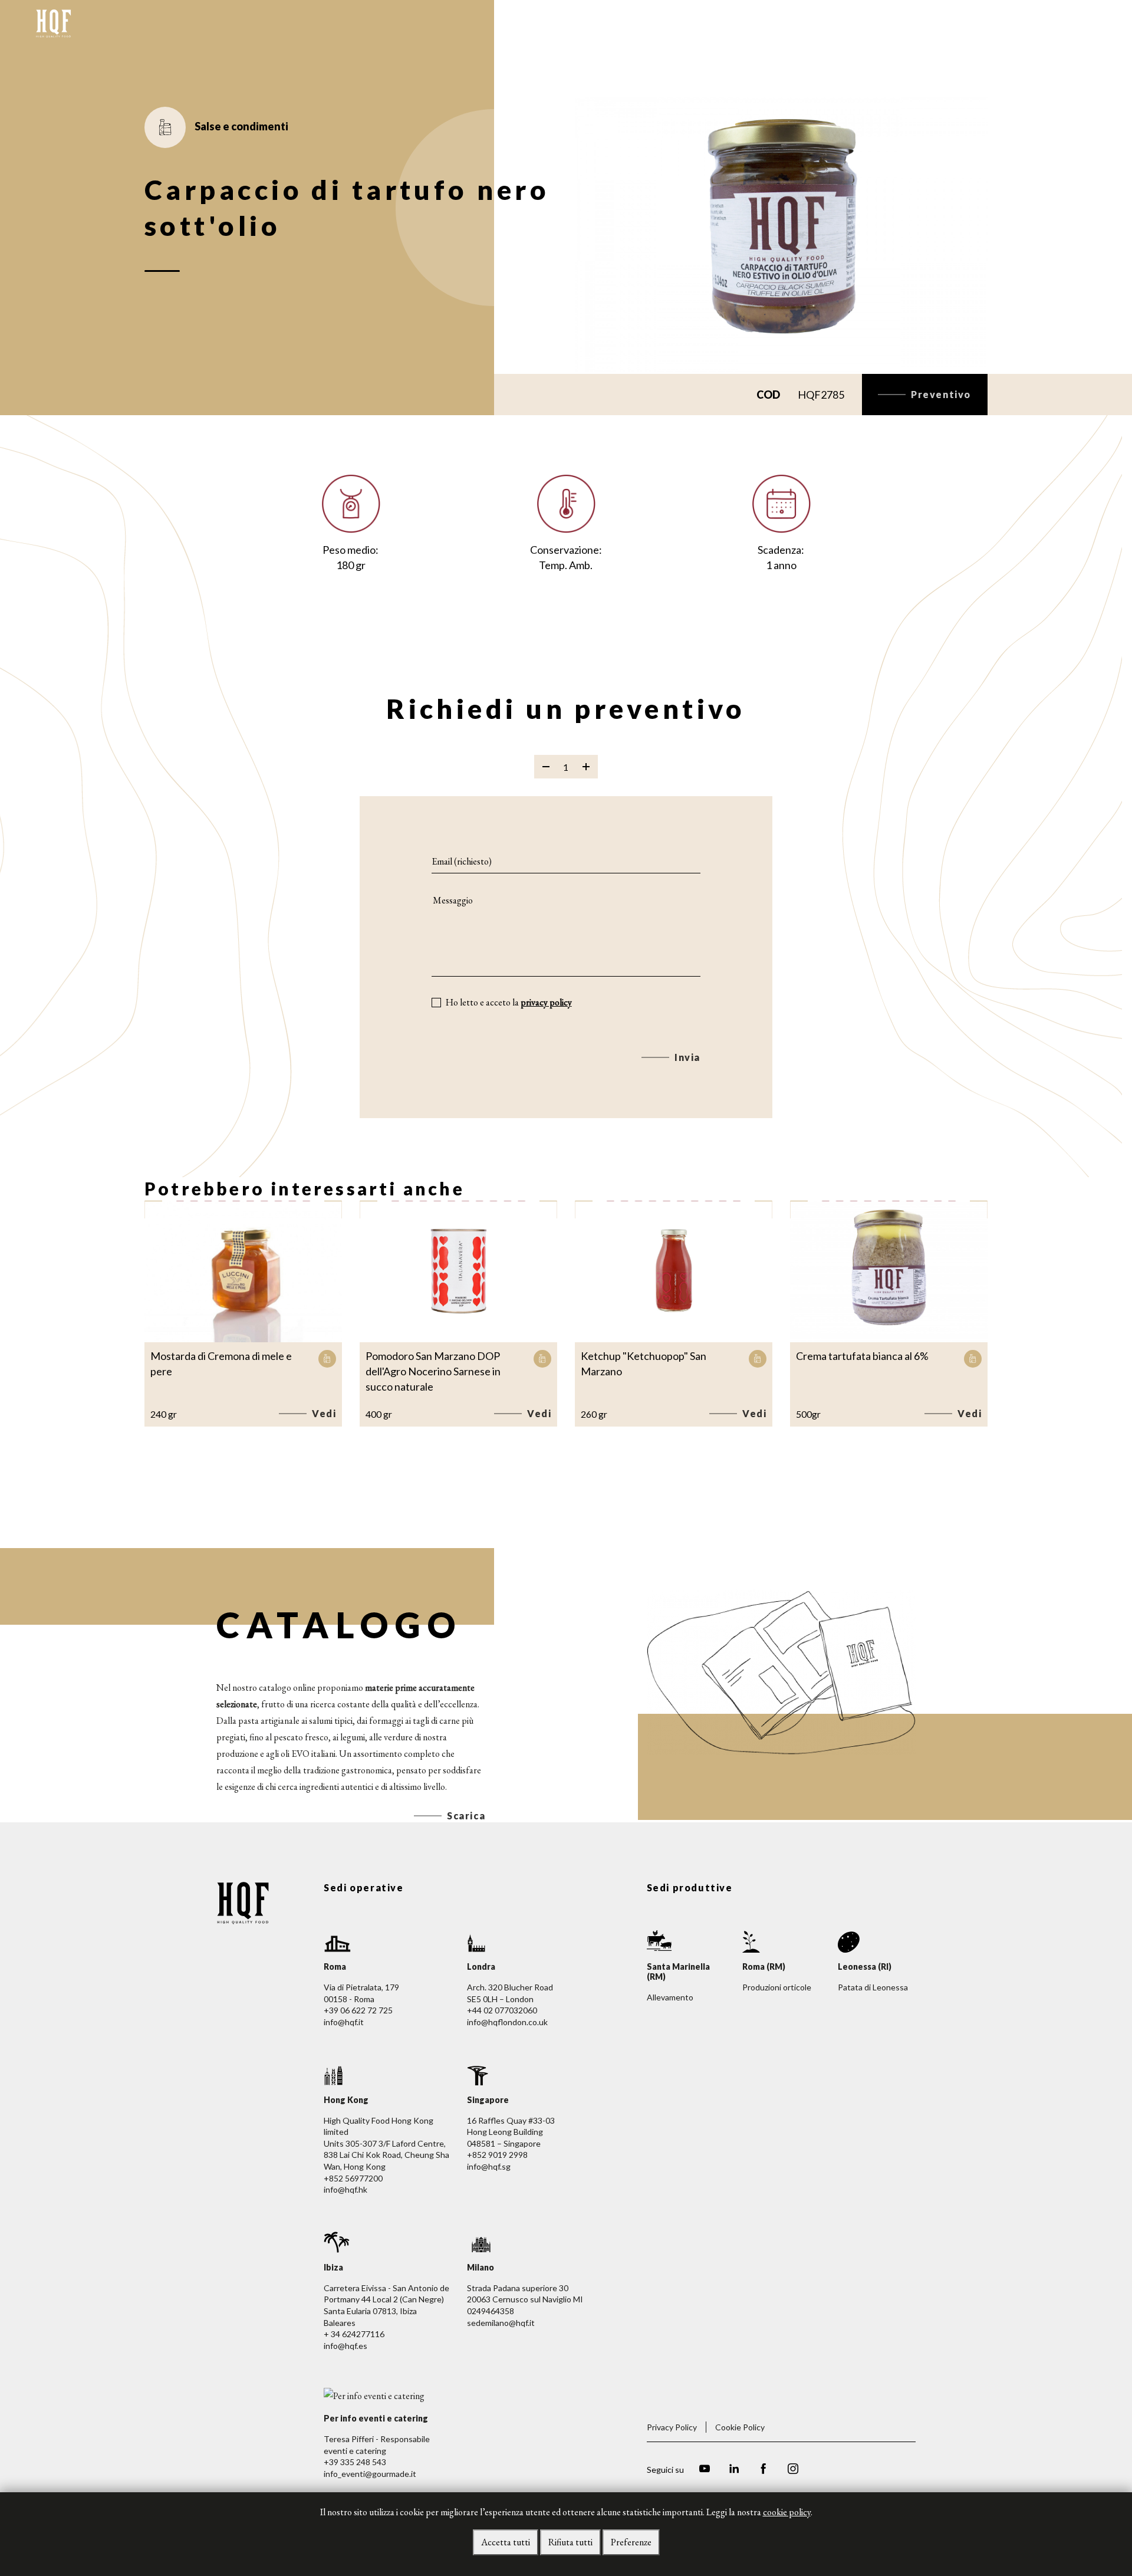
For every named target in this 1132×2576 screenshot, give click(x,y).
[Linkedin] (734, 2470)
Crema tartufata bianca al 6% (862, 1356)
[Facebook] (764, 2470)
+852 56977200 (353, 2178)
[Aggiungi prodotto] (586, 767)
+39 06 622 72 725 (358, 2010)
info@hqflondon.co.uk (507, 2022)
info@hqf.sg (489, 2166)
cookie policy (787, 2512)
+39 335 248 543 (355, 2462)
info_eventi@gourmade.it (370, 2474)
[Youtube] (705, 2470)
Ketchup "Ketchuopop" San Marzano (644, 1363)
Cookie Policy (740, 2427)
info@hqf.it (344, 2022)
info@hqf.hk (345, 2189)
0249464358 (491, 2311)
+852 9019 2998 (497, 2155)
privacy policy (546, 1002)
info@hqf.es (345, 2346)
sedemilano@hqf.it (501, 2323)
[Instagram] (793, 2470)
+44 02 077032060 (502, 2010)
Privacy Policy (672, 2427)
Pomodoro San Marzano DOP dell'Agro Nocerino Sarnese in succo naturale (433, 1371)
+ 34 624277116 (354, 2334)
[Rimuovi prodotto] (546, 767)
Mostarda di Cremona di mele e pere (221, 1363)
